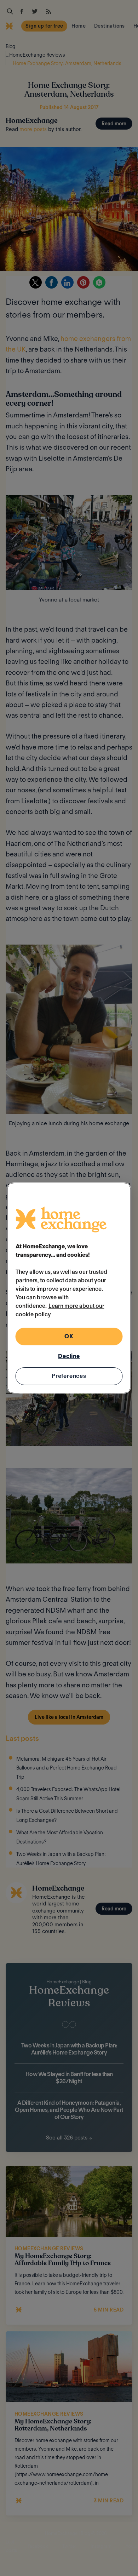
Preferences (69, 1376)
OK (69, 1336)
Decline (69, 1356)
